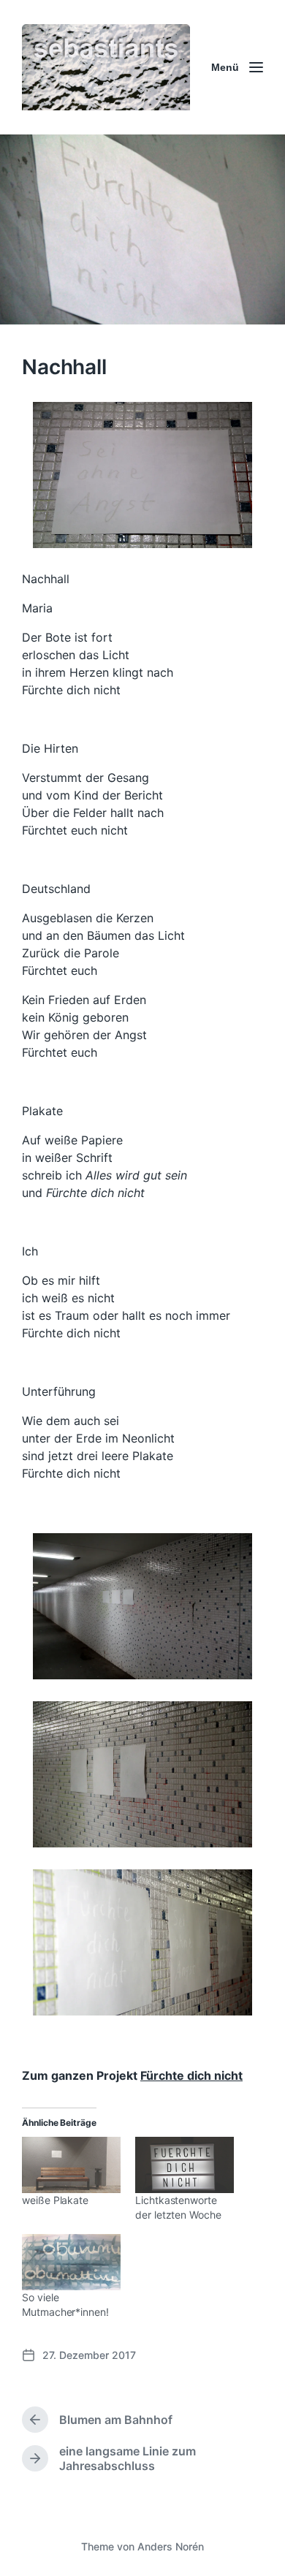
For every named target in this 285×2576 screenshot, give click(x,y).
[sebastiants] (106, 67)
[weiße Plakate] (71, 2165)
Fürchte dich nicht (191, 2075)
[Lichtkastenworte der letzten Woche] (185, 2165)
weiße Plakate (55, 2200)
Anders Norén (171, 2546)
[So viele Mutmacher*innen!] (71, 2262)
